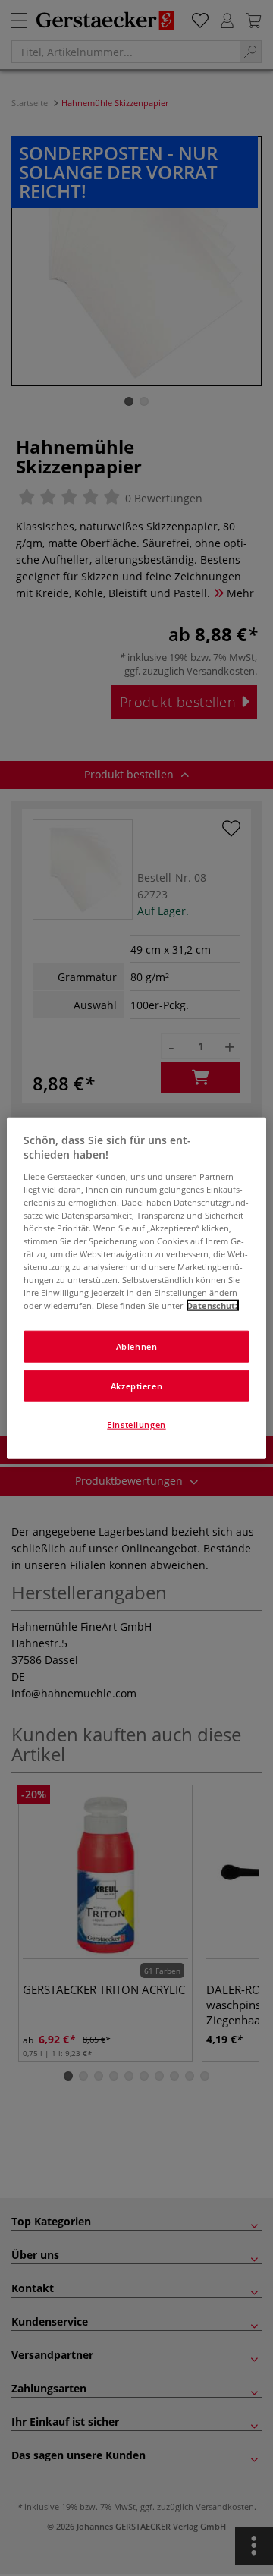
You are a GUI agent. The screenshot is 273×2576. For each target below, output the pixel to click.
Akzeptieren (136, 1386)
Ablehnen (137, 1346)
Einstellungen (136, 1425)
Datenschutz (213, 1305)
